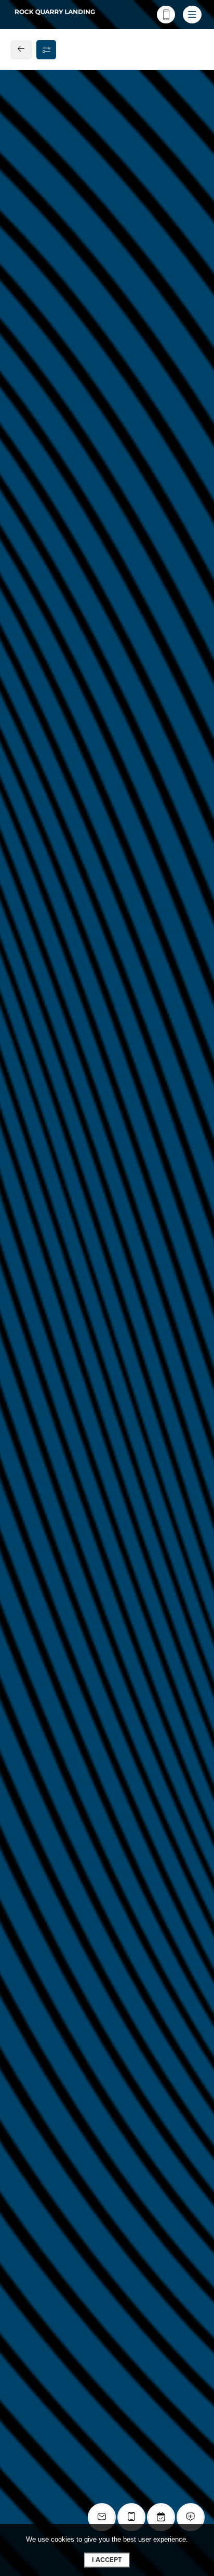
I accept (107, 2560)
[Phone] (166, 15)
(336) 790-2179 (49, 722)
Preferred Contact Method (76, 904)
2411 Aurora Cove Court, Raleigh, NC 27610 (103, 698)
